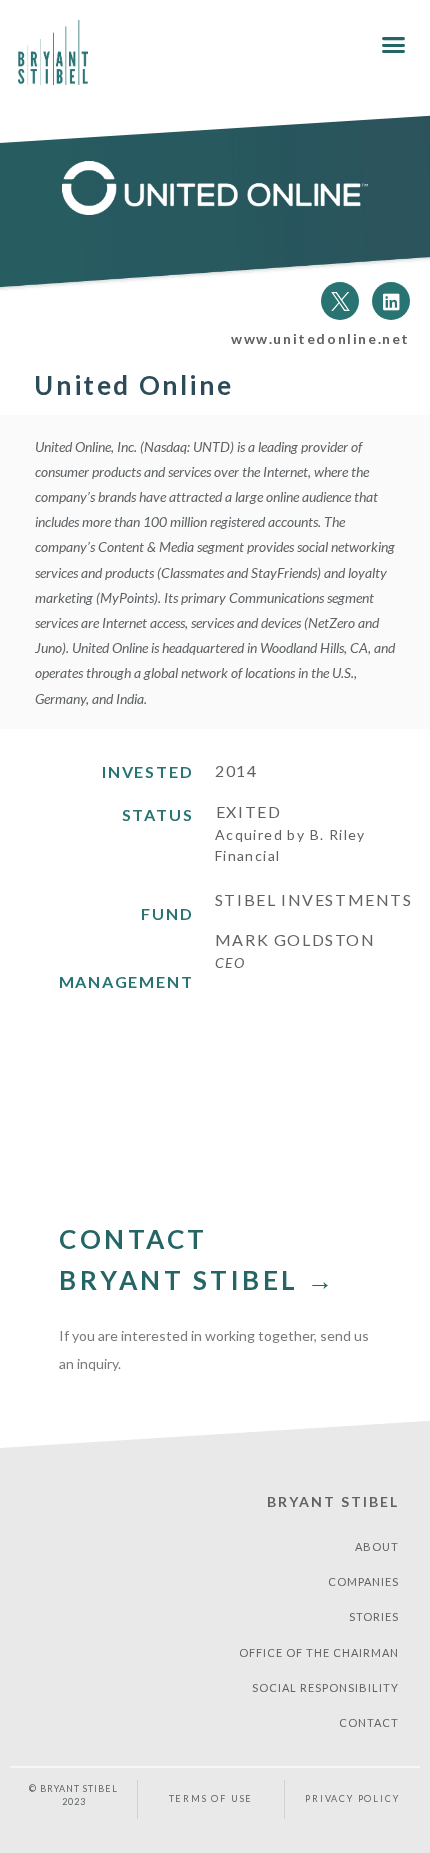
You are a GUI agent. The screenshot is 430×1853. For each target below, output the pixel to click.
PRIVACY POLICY (352, 1798)
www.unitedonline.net (320, 338)
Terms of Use (211, 1798)
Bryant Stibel (333, 1501)
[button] (394, 45)
